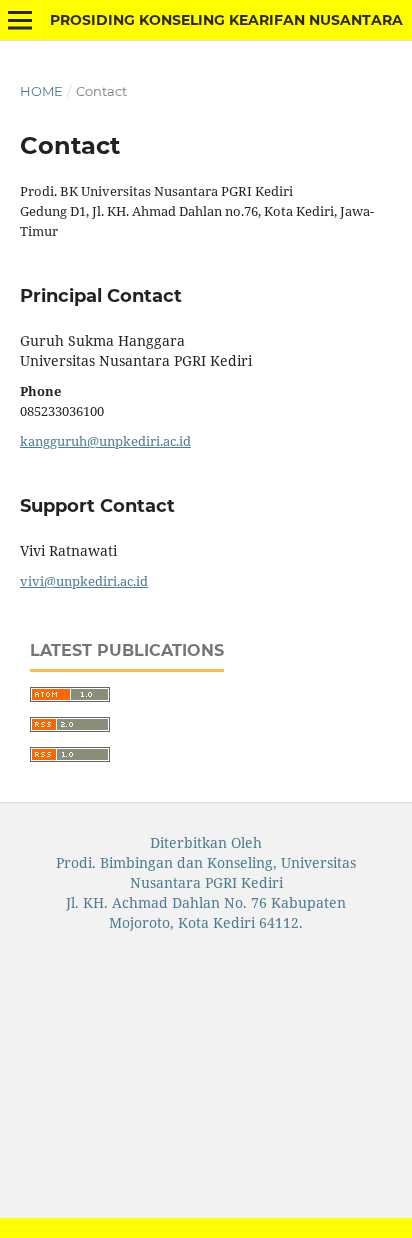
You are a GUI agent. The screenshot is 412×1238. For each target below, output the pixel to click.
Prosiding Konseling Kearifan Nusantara (226, 20)
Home (41, 91)
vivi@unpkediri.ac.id (84, 581)
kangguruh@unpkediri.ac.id (105, 441)
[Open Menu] (20, 20)
